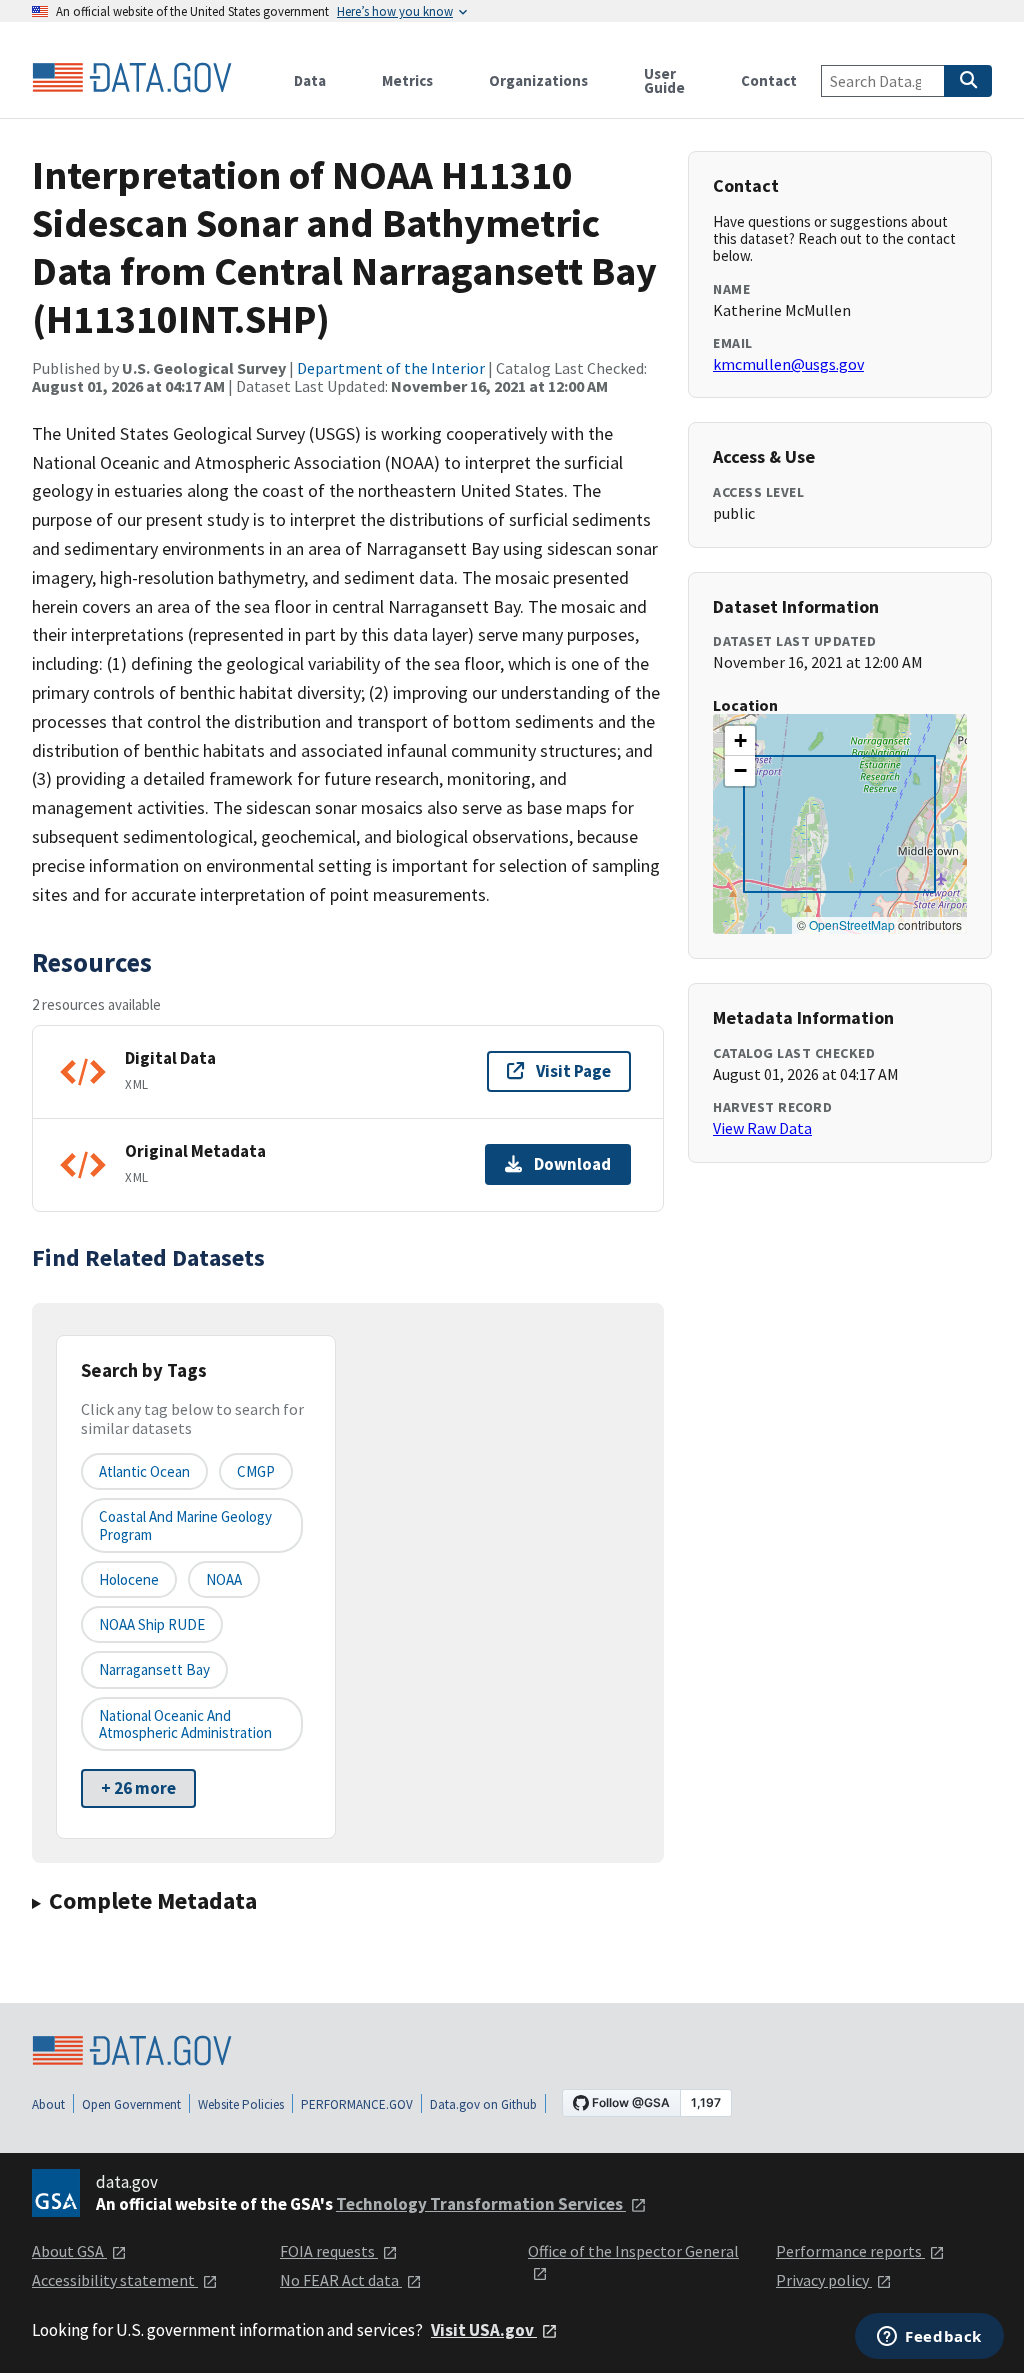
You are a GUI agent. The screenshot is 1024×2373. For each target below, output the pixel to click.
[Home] (132, 78)
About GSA (69, 2251)
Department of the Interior (391, 368)
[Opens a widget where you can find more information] (929, 2338)
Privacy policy (824, 2280)
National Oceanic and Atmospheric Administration (185, 1724)
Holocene (129, 1579)
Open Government (131, 2104)
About (48, 2104)
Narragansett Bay (154, 1669)
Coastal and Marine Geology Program (185, 1525)
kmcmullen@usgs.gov (788, 364)
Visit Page (573, 1071)
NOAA (224, 1579)
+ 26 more (138, 1788)
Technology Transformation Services (481, 2204)
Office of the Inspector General (633, 2251)
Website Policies (241, 2104)
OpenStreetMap (852, 924)
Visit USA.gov (484, 2330)
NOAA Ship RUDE (152, 1624)
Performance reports (850, 2251)
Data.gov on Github (483, 2104)
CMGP (256, 1471)
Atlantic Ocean (144, 1471)
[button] (740, 741)
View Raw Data (762, 1128)
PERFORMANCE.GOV (357, 2104)
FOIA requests (329, 2251)
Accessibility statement (115, 2280)
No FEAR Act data (341, 2280)
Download (572, 1164)
